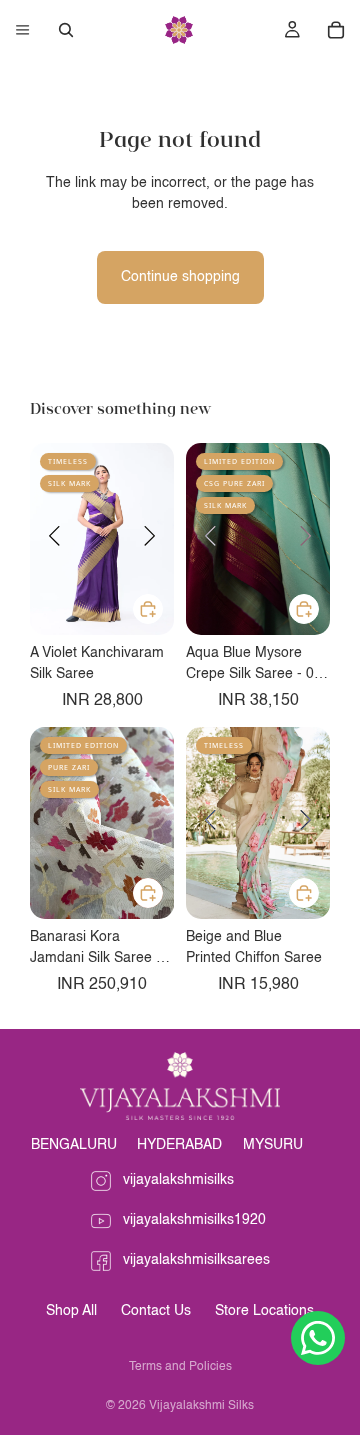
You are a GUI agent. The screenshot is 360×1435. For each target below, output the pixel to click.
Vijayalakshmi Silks (201, 1406)
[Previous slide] (54, 539)
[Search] (66, 30)
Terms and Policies (180, 1367)
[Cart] (336, 30)
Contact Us (156, 1311)
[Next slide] (150, 539)
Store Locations (264, 1311)
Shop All (71, 1311)
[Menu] (23, 30)
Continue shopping (180, 277)
